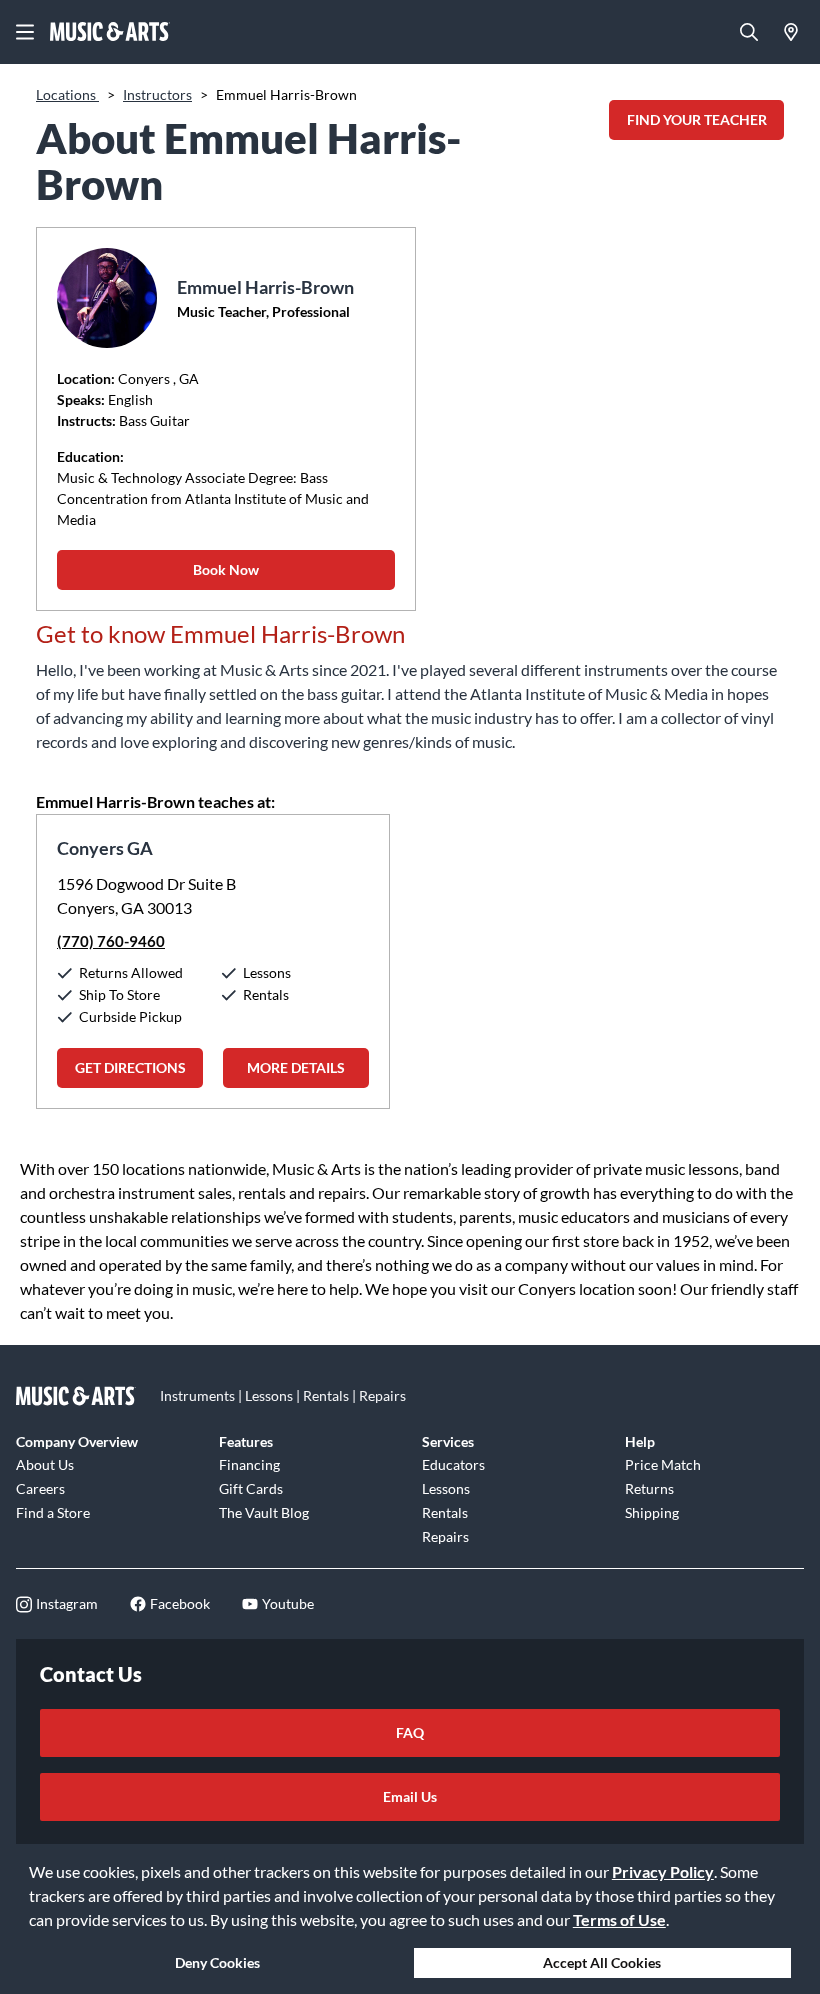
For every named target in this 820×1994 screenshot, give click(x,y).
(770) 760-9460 (111, 941)
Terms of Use (619, 1919)
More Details (296, 1067)
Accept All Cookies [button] (602, 1962)
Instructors (157, 94)
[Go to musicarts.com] (110, 32)
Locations (67, 94)
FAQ (410, 1732)
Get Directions (130, 1067)
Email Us (410, 1796)
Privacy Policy (663, 1871)
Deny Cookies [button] (217, 1962)
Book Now (226, 569)
